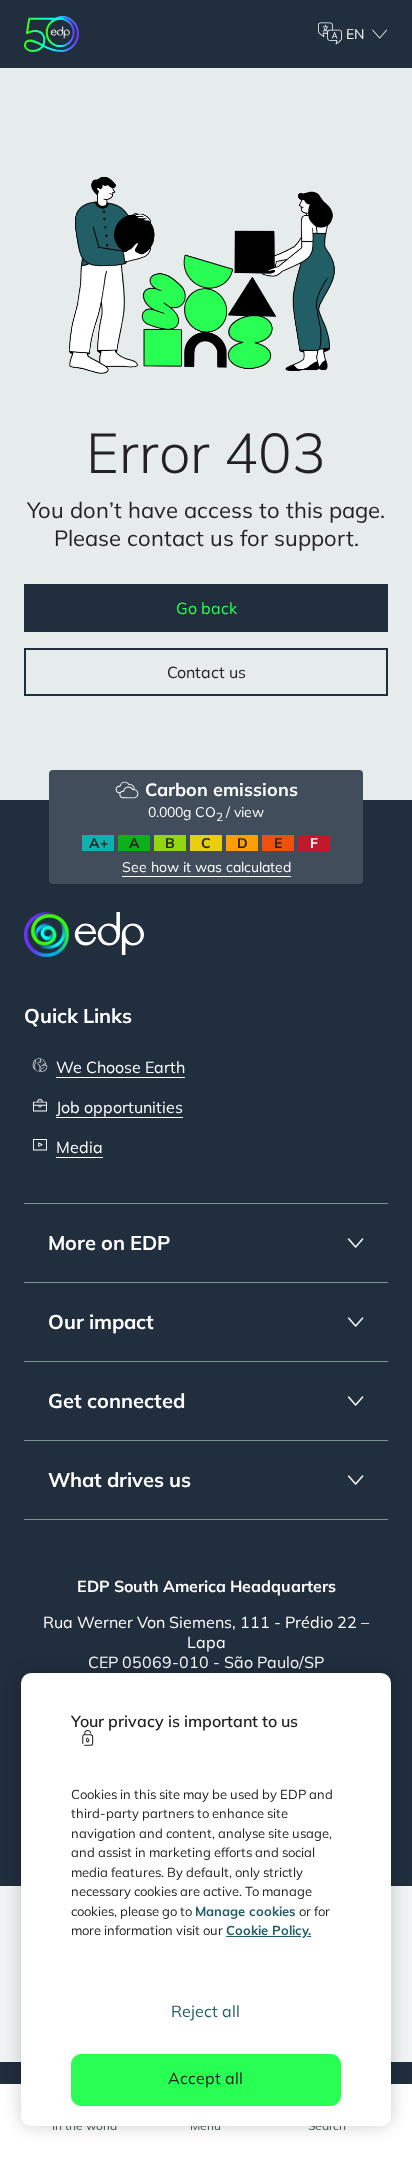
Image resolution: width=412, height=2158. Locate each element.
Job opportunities (119, 1107)
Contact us (206, 672)
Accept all (205, 2078)
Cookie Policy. (268, 1930)
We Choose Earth (120, 1067)
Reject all (205, 2011)
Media (79, 1147)
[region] (206, 1899)
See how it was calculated (206, 867)
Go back (206, 608)
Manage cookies (245, 1911)
